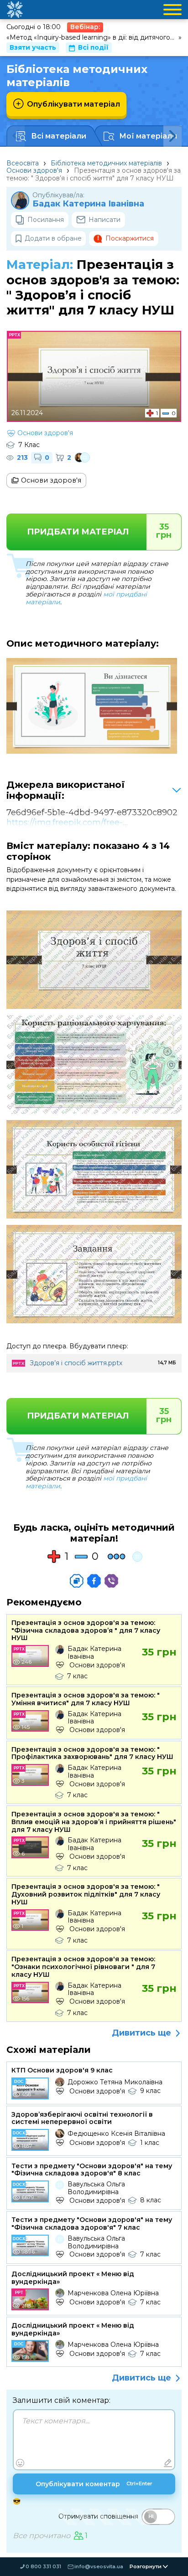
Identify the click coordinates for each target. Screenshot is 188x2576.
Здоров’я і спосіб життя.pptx (76, 1363)
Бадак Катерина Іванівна (88, 204)
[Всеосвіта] (15, 10)
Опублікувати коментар (94, 2484)
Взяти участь (33, 47)
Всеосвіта (23, 163)
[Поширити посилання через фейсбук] (94, 1581)
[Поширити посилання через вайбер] (111, 1581)
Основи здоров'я (34, 170)
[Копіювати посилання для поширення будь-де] (77, 1581)
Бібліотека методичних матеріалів (106, 163)
